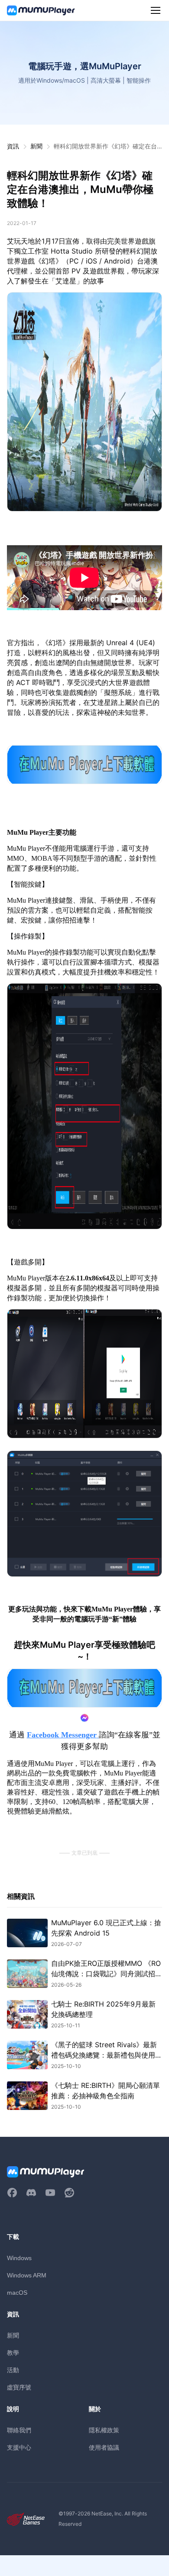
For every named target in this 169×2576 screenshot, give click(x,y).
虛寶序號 (19, 2387)
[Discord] (31, 2193)
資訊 (13, 146)
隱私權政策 (104, 2430)
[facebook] (12, 2193)
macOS (17, 2293)
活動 (13, 2370)
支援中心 (19, 2447)
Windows (19, 2258)
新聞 (36, 146)
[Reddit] (69, 2193)
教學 (13, 2352)
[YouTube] (50, 2193)
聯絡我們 (19, 2430)
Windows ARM (27, 2275)
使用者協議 (104, 2447)
